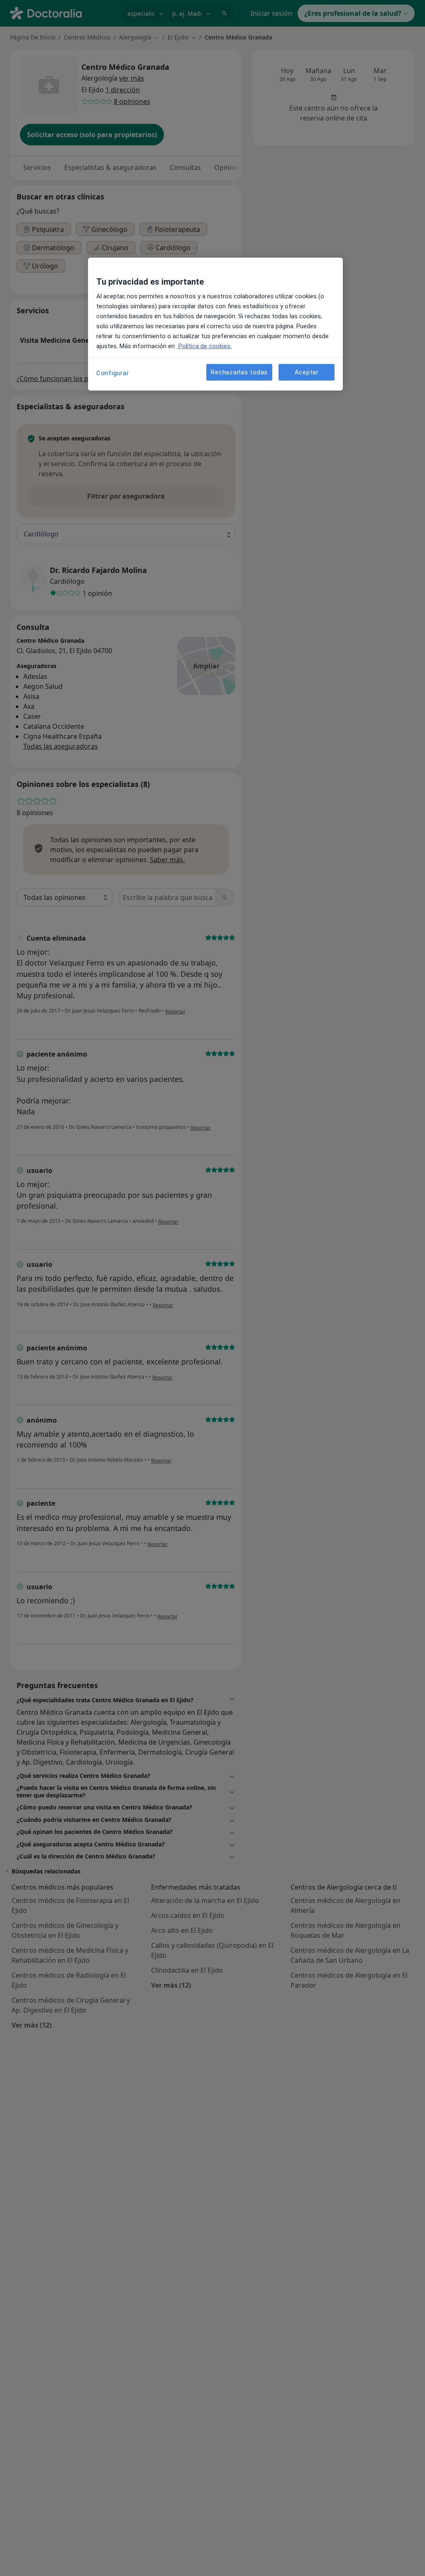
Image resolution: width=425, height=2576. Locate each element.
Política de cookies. (204, 346)
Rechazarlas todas (239, 372)
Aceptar (307, 372)
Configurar (113, 373)
